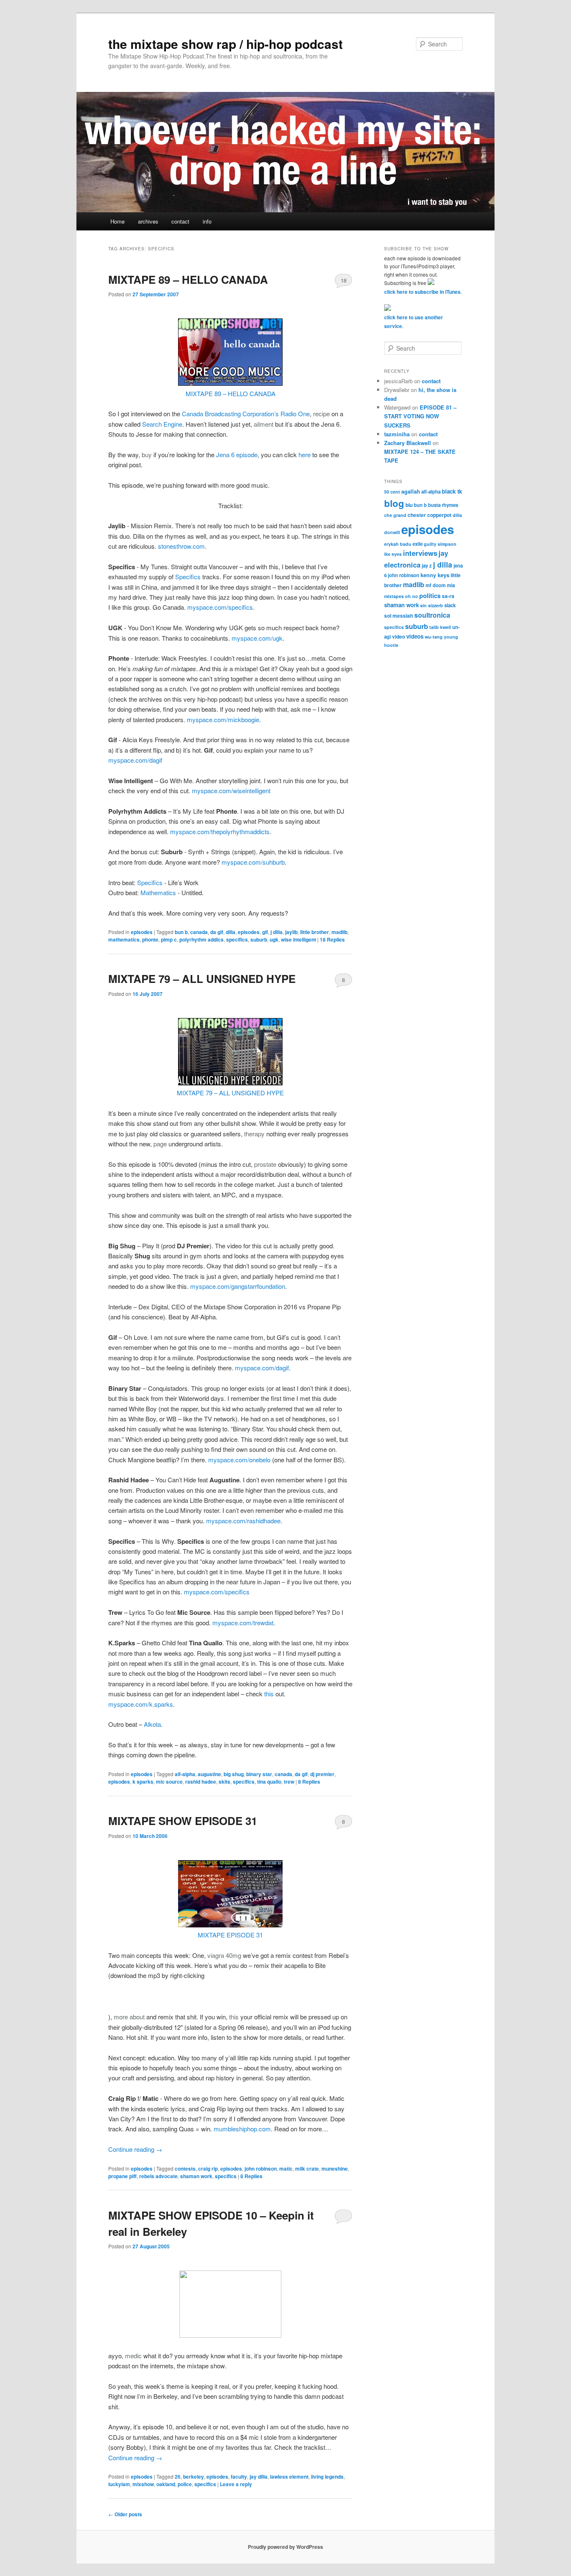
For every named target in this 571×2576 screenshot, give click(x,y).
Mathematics (159, 892)
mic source (169, 1782)
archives (148, 221)
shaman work (196, 2176)
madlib (339, 932)
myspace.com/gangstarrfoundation (238, 1286)
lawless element (289, 2477)
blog (394, 503)
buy (147, 454)
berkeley (194, 2477)
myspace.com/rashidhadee (243, 1521)
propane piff (122, 2176)
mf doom (436, 585)
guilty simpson (440, 544)
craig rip (208, 2169)
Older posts (125, 2514)
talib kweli (440, 627)
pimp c (169, 939)
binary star (259, 1774)
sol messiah (399, 616)
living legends (327, 2477)
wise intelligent (298, 939)
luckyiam (119, 2484)
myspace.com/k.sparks (141, 1704)
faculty (239, 2477)
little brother (315, 932)
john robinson (261, 2169)
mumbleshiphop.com (242, 2129)
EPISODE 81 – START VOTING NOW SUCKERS (420, 416)
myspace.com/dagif (135, 760)
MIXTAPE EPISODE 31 (230, 1935)
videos (415, 636)
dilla (231, 932)
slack (450, 605)
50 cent (392, 492)
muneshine (335, 2169)
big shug (234, 1774)
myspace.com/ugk (257, 638)
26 (178, 2477)
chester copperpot (430, 515)
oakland (166, 2484)
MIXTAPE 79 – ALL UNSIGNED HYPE (202, 979)
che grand (395, 515)
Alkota (152, 1724)
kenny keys (435, 575)
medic (133, 2356)
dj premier (322, 1774)
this (269, 1694)
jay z (427, 565)
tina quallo (269, 1782)
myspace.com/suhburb (253, 862)
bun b (181, 932)
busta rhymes (443, 505)
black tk (452, 491)
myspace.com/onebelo (239, 1460)
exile (418, 544)
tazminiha (397, 434)
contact (180, 221)
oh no (412, 596)
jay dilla (259, 2477)
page (160, 1144)
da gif (217, 932)
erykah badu (398, 544)
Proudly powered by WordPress (285, 2547)
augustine (209, 1774)
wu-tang (434, 637)
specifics (237, 939)
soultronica (432, 615)
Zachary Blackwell (408, 443)
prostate (265, 1164)
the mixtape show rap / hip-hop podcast (226, 44)
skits (224, 1782)
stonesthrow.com (181, 546)
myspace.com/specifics (220, 607)
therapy (254, 1134)
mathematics (124, 939)
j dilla (277, 932)
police (185, 2484)
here (305, 454)
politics (430, 596)
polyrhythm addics (201, 939)
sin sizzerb (432, 605)
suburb (259, 939)
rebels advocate (158, 2176)
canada (199, 932)
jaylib (291, 932)
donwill (392, 532)
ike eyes (393, 554)
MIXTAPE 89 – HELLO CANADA (188, 279)
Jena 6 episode (237, 454)
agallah (411, 491)
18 (344, 280)
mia (451, 585)
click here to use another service (414, 322)
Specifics (188, 577)
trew (289, 1782)
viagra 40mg (224, 1955)
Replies (332, 939)
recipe (321, 414)
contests (185, 2169)
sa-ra (448, 596)
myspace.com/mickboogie (223, 719)
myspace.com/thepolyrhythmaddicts (220, 831)
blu (409, 505)
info (207, 221)
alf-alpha (185, 1774)
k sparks (143, 1782)
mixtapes (394, 596)
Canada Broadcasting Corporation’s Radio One (246, 414)
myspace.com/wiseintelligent (231, 790)
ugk (274, 939)
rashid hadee (201, 1782)
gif (265, 932)
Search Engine (162, 424)
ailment (264, 424)
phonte (150, 939)
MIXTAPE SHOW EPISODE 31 (183, 1821)
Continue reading (135, 2149)
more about (129, 2017)
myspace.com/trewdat (243, 1623)
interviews (420, 553)
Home (117, 221)
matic (286, 2169)
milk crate (307, 2169)
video (399, 636)
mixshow (143, 2484)
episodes (142, 932)
